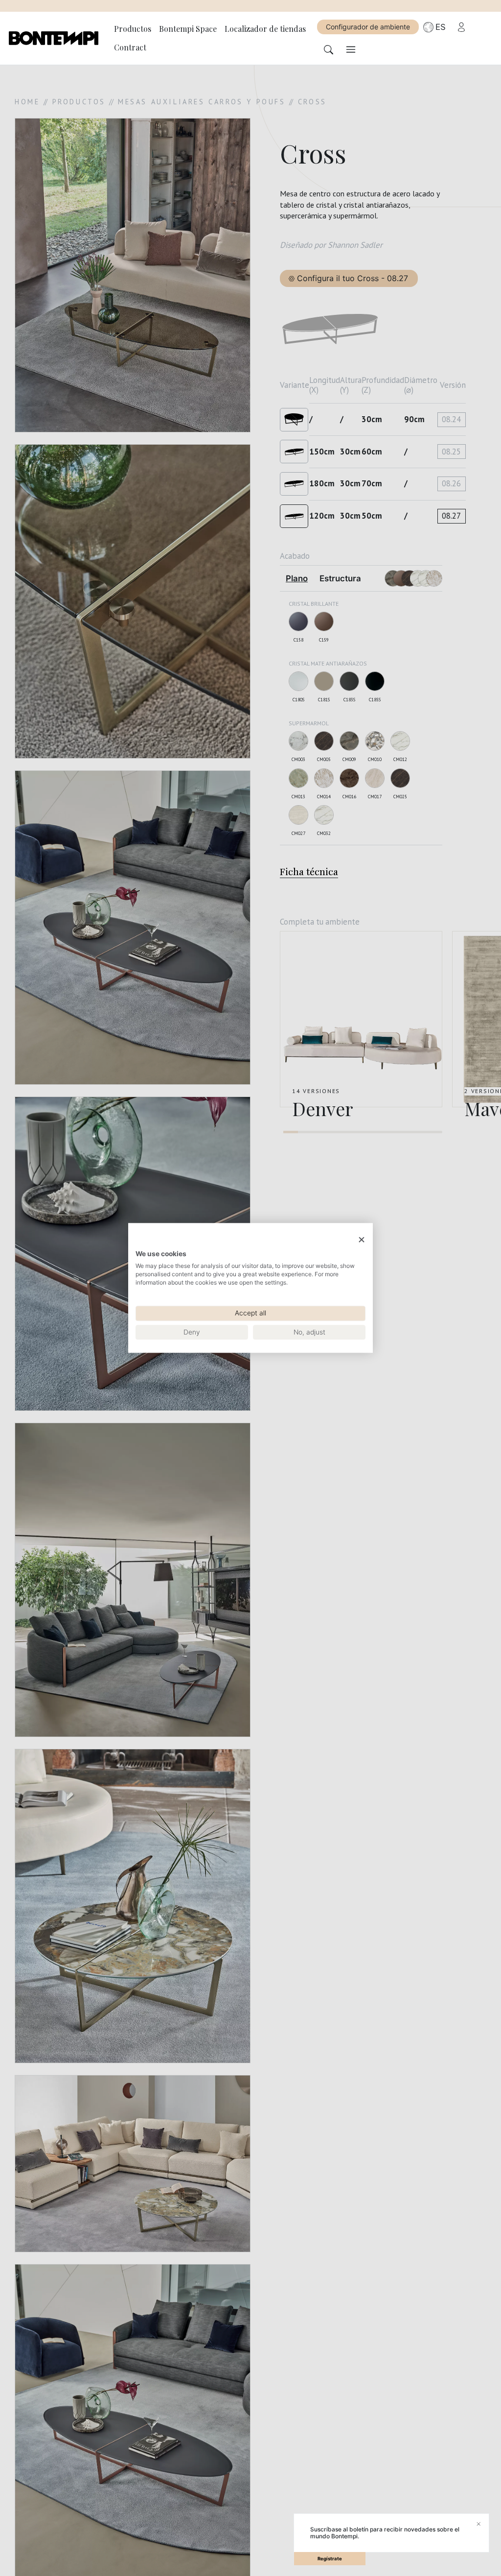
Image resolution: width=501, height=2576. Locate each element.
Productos (133, 29)
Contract (130, 47)
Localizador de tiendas (265, 29)
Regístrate (330, 2559)
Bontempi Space (188, 29)
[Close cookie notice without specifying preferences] (362, 1240)
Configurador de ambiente (368, 27)
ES (441, 27)
